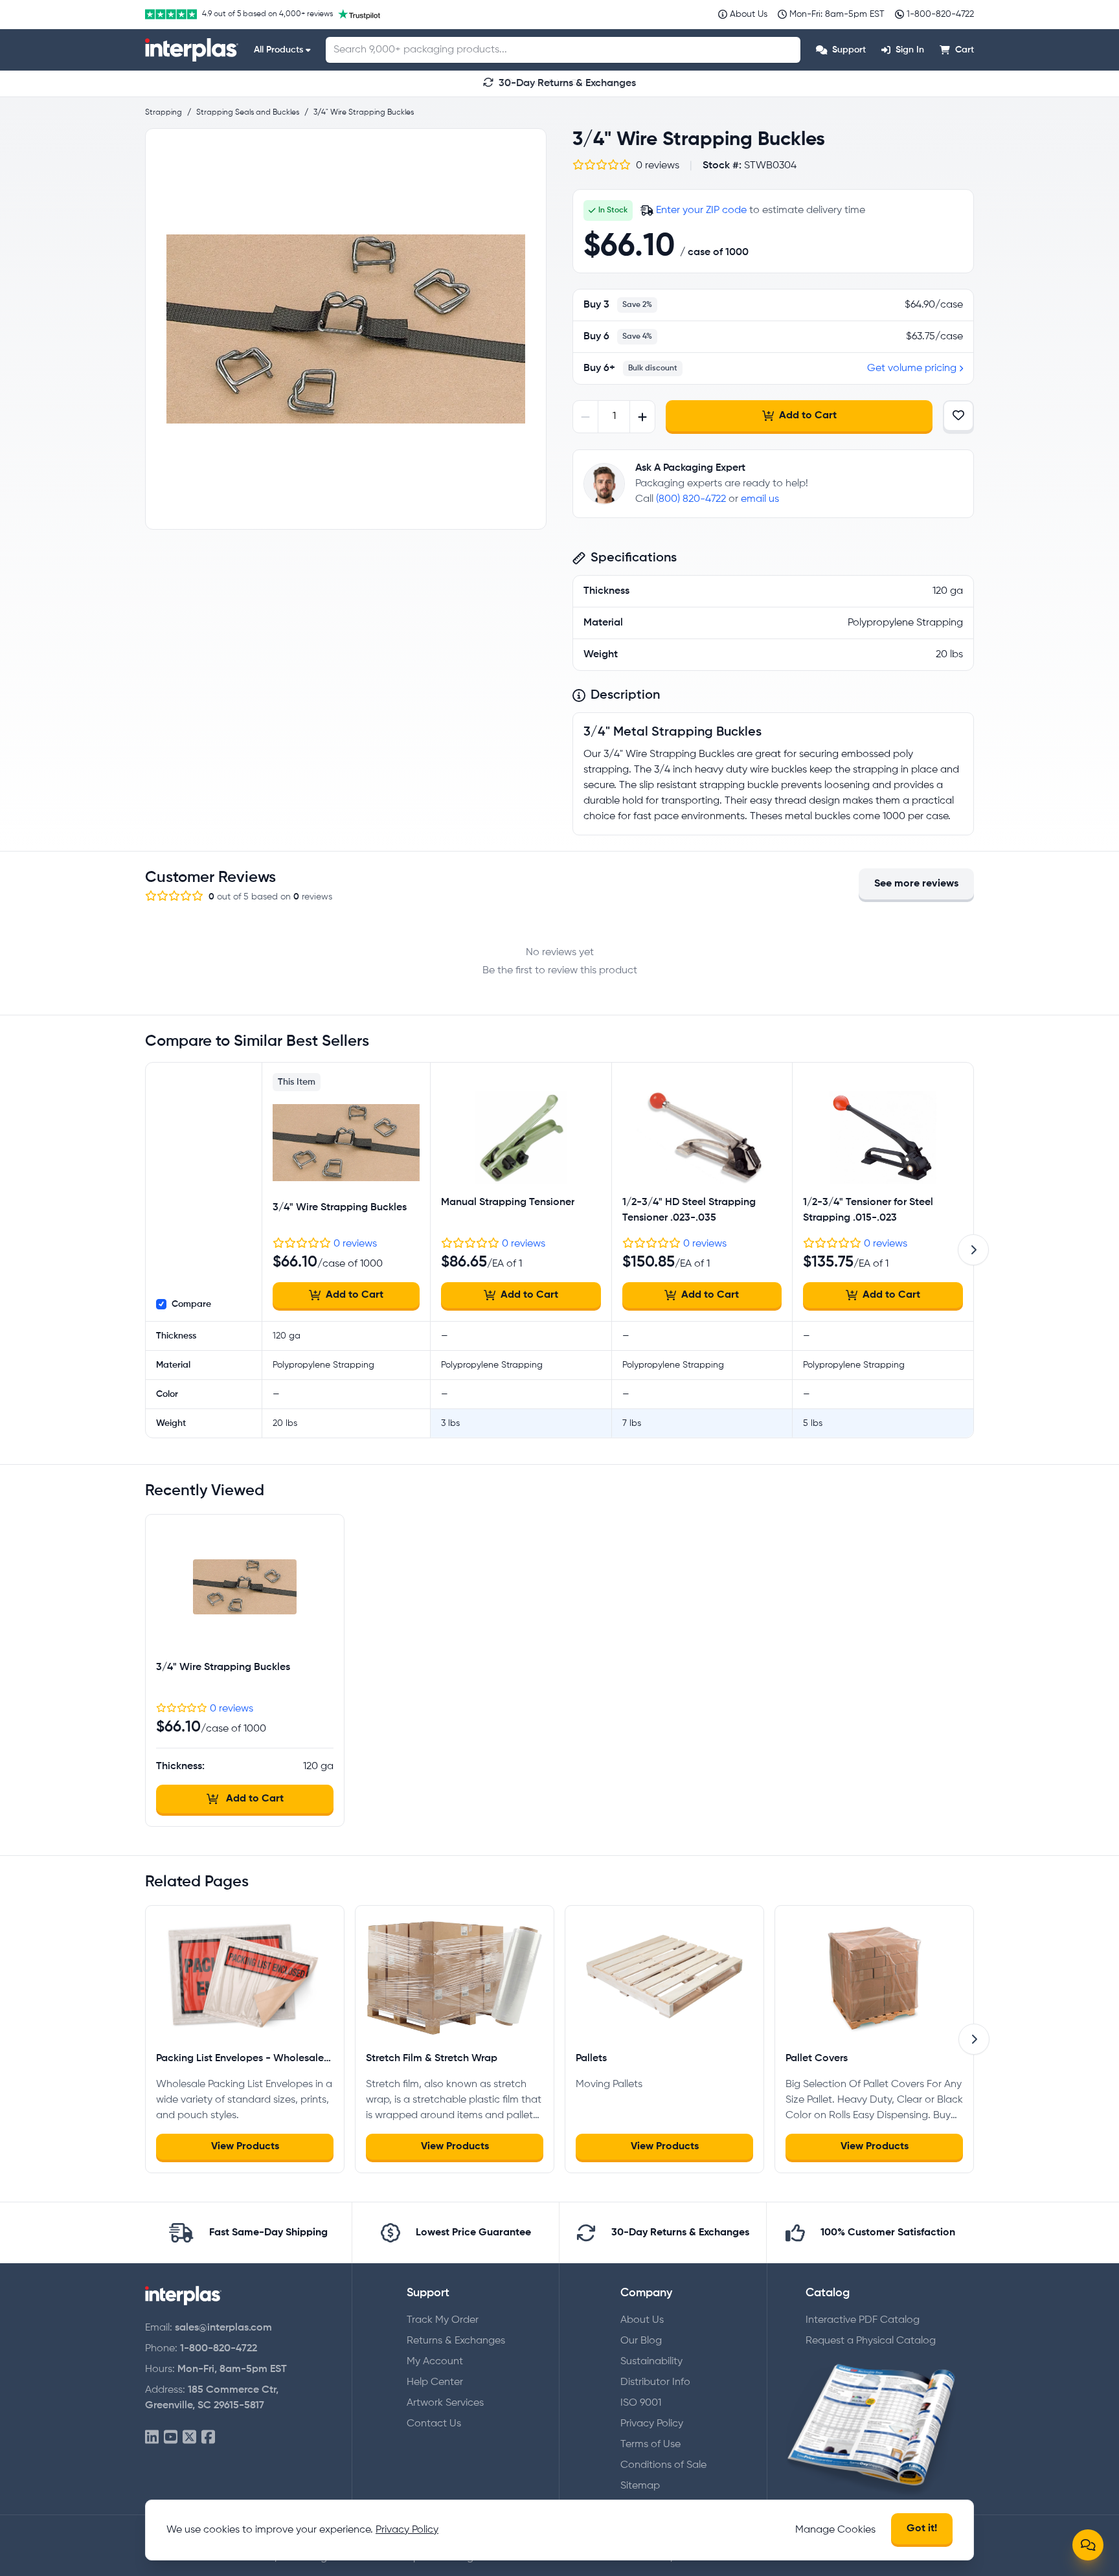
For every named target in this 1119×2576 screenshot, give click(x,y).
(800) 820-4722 (691, 499)
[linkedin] (152, 2438)
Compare (191, 1304)
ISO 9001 (641, 2403)
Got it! (922, 2529)
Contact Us (434, 2424)
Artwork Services (445, 2403)
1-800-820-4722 (219, 2349)
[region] (346, 329)
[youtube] (171, 2438)
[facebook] (208, 2438)
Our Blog (641, 2341)
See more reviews (916, 884)
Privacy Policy (652, 2424)
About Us (642, 2320)
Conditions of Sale (663, 2465)
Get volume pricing (912, 368)
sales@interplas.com (223, 2328)
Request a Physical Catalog (871, 2341)
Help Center (435, 2382)
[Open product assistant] (1088, 2545)
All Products (278, 50)
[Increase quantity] (642, 417)
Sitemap (640, 2486)
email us (760, 499)
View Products (245, 2147)
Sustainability (651, 2362)
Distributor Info (655, 2382)
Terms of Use (650, 2445)
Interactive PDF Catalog (863, 2320)
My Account (435, 2362)
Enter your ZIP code (701, 210)
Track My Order (443, 2320)
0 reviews (355, 1244)
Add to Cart (808, 416)
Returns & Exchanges (456, 2341)
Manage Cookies (835, 2530)
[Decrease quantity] (586, 417)
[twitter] (189, 2438)
